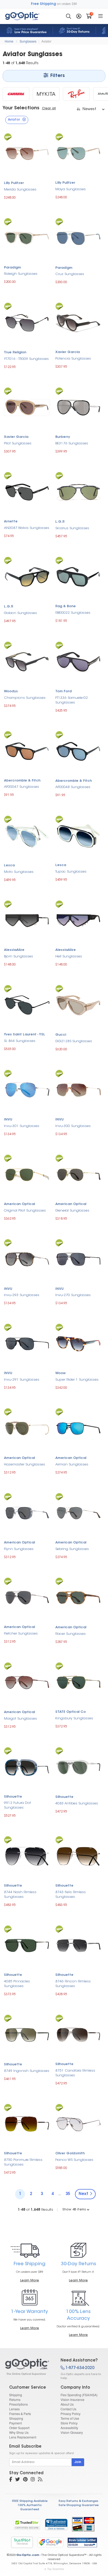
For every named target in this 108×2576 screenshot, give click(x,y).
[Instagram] (33, 2480)
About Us (67, 2404)
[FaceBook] (11, 2480)
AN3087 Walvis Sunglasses (27, 528)
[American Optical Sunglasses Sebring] (78, 1513)
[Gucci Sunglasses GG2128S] (78, 1004)
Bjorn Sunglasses (18, 956)
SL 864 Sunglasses (20, 1041)
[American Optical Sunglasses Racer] (78, 1597)
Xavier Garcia (67, 352)
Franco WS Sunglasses (74, 2160)
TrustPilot (22, 2542)
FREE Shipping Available (30, 2501)
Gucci (61, 1035)
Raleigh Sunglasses (21, 274)
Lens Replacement (23, 2437)
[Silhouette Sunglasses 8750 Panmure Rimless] (27, 2123)
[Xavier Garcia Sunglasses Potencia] (78, 322)
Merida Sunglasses (20, 190)
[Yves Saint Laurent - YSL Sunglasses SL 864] (27, 1004)
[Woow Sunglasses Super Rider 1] (78, 1343)
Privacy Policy (71, 2414)
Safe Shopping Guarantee (79, 2505)
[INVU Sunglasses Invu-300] (78, 1089)
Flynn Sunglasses (19, 1549)
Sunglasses (28, 41)
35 (68, 2194)
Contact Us (68, 2409)
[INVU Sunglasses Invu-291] (27, 1343)
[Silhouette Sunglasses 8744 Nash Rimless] (27, 1856)
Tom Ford (64, 691)
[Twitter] (18, 2480)
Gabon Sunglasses (20, 613)
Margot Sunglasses (20, 1719)
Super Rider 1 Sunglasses (77, 1380)
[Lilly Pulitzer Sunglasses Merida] (27, 153)
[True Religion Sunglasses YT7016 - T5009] (27, 322)
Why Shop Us (19, 2432)
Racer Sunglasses (71, 1634)
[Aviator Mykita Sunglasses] (46, 94)
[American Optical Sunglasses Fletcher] (27, 1597)
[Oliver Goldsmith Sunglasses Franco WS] (78, 2123)
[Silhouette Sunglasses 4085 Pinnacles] (27, 1945)
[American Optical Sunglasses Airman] (78, 1428)
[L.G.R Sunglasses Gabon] (27, 576)
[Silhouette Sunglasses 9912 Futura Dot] (27, 1766)
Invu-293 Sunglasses (22, 1295)
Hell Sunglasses (69, 956)
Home (9, 41)
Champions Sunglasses (25, 698)
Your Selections (21, 108)
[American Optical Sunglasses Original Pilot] (27, 1174)
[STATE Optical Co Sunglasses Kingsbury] (78, 1682)
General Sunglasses (72, 1211)
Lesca (9, 866)
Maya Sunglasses (71, 189)
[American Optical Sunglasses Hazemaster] (27, 1428)
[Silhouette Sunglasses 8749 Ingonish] (27, 2034)
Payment (15, 2423)
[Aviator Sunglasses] (28, 2367)
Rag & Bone (66, 606)
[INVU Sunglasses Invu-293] (27, 1259)
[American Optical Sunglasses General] (78, 1174)
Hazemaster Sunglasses (25, 1465)
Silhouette (13, 1797)
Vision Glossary (72, 2432)
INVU (8, 1120)
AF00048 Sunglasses (73, 787)
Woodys (11, 691)
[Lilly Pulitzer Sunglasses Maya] (78, 153)
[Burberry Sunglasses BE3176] (78, 407)
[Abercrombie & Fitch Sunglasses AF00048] (78, 751)
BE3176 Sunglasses (72, 443)
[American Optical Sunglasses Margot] (27, 1682)
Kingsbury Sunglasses (74, 1718)
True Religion (15, 353)
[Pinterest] (25, 2480)
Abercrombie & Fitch (22, 781)
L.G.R (60, 522)
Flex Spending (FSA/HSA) (79, 2395)
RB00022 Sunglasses (73, 613)
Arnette (11, 522)
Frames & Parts (20, 2414)
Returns (15, 2399)
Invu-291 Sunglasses (22, 1380)
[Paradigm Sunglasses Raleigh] (27, 237)
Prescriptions (18, 2404)
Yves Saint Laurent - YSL (25, 1035)
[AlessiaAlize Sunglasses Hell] (78, 920)
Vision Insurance (72, 2399)
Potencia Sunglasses (73, 359)
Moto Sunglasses (19, 872)
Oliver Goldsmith (70, 2154)
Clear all (49, 109)
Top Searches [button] (56, 2569)
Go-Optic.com (28, 2555)
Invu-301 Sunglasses (22, 1126)
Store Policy (69, 2423)
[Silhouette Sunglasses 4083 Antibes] (78, 1767)
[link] (56, 2524)
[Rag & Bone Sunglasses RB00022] (78, 576)
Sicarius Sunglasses (72, 528)
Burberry (63, 437)
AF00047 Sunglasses (21, 787)
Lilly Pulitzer (14, 183)
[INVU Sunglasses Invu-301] (27, 1089)
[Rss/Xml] (40, 2480)
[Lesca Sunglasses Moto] (27, 835)
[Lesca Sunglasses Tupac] (78, 835)
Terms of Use (70, 2418)
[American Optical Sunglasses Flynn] (27, 1513)
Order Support (19, 2428)
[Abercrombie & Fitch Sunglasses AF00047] (27, 750)
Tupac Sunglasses (71, 872)
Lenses (14, 2409)
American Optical (19, 1204)
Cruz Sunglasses (70, 274)
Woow (60, 1373)
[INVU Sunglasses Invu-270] (78, 1259)
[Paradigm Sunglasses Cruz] (78, 238)
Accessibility (69, 2428)
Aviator (46, 41)
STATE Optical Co (71, 1712)
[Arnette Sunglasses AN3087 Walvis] (27, 491)
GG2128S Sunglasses (74, 1041)
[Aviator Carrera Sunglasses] (16, 94)
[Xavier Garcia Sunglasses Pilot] (27, 407)
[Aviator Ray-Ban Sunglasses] (76, 94)
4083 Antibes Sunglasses (77, 1803)
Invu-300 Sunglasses (73, 1126)
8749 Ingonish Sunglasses (27, 2071)
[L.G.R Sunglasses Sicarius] (78, 491)
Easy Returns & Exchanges (79, 2501)
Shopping (16, 2418)
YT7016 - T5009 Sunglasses (26, 359)
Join (78, 2462)
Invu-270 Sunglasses (73, 1295)
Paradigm (12, 268)
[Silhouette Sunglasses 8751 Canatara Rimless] (78, 2034)
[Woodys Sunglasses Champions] (27, 661)
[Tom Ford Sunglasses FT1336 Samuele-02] (78, 661)
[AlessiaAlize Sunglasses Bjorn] (27, 920)
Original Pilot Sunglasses (25, 1211)
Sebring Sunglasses (72, 1549)
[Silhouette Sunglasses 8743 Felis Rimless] (78, 1856)
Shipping (16, 2395)
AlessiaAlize (14, 950)
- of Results (36, 2210)
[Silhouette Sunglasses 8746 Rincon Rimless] (78, 1945)
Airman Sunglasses (72, 1465)
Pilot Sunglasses (18, 443)
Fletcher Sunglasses (21, 1634)
